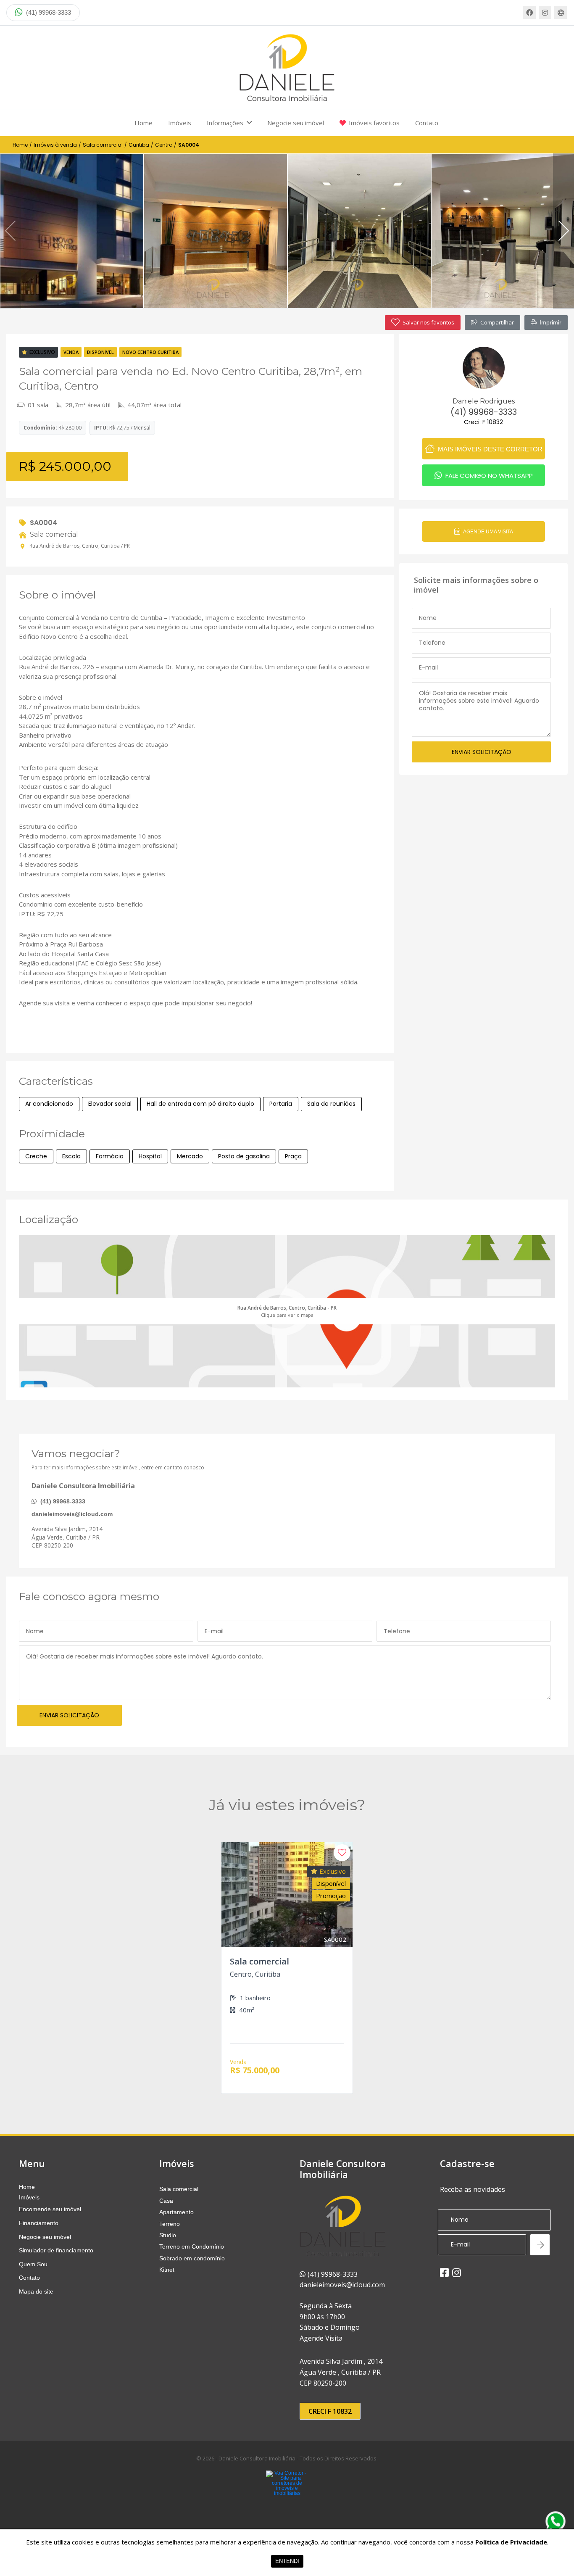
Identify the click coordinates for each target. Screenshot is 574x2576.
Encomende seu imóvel (50, 2209)
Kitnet (167, 2270)
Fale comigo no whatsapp (488, 476)
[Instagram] (545, 13)
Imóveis (180, 123)
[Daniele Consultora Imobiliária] (287, 68)
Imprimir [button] (550, 322)
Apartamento (176, 2212)
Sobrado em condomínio (192, 2258)
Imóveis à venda (55, 145)
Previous (11, 231)
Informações (225, 123)
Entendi (287, 2561)
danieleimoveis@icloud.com (72, 1514)
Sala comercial (103, 145)
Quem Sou (33, 2264)
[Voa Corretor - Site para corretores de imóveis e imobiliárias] (287, 2496)
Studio (168, 2235)
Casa (166, 2201)
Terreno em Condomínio (192, 2246)
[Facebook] (529, 13)
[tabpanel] (72, 231)
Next (563, 231)
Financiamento (39, 2223)
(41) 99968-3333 (48, 12)
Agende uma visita (488, 532)
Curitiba (139, 145)
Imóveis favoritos (374, 123)
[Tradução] (561, 13)
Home (143, 123)
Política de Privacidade (511, 2542)
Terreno (170, 2224)
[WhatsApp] (556, 2521)
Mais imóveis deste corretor (489, 449)
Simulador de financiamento (56, 2250)
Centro (164, 145)
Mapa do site (36, 2291)
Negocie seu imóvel (296, 123)
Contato (427, 123)
